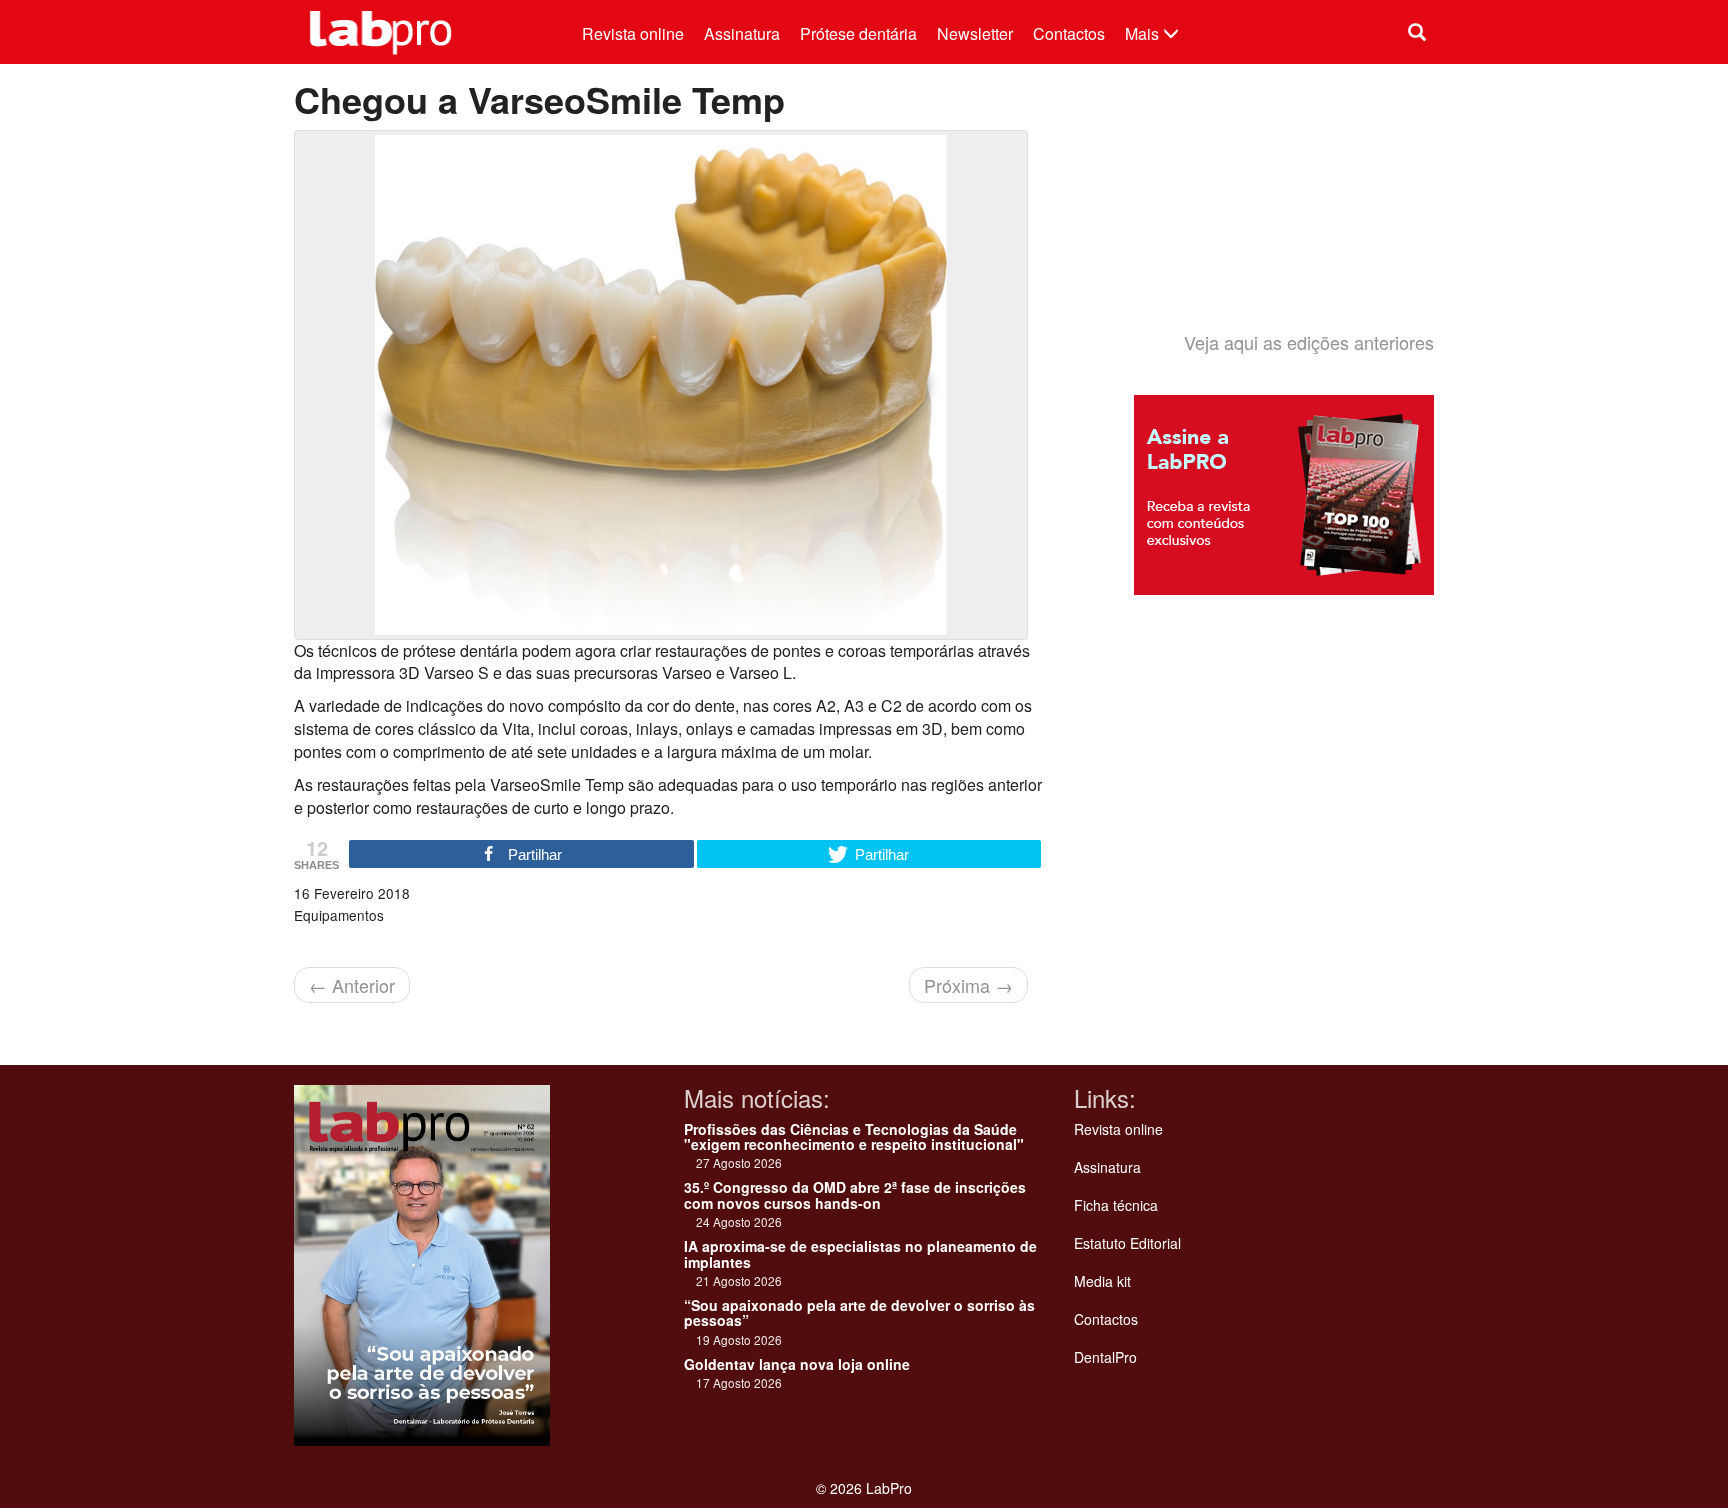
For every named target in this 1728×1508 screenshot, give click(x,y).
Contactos (1069, 33)
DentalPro (1105, 1357)
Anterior (352, 985)
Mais (1144, 33)
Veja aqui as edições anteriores (1309, 342)
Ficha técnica (1116, 1205)
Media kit (1102, 1281)
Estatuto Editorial (1127, 1243)
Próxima (968, 985)
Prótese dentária (858, 33)
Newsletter (975, 33)
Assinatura (742, 33)
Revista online (633, 33)
